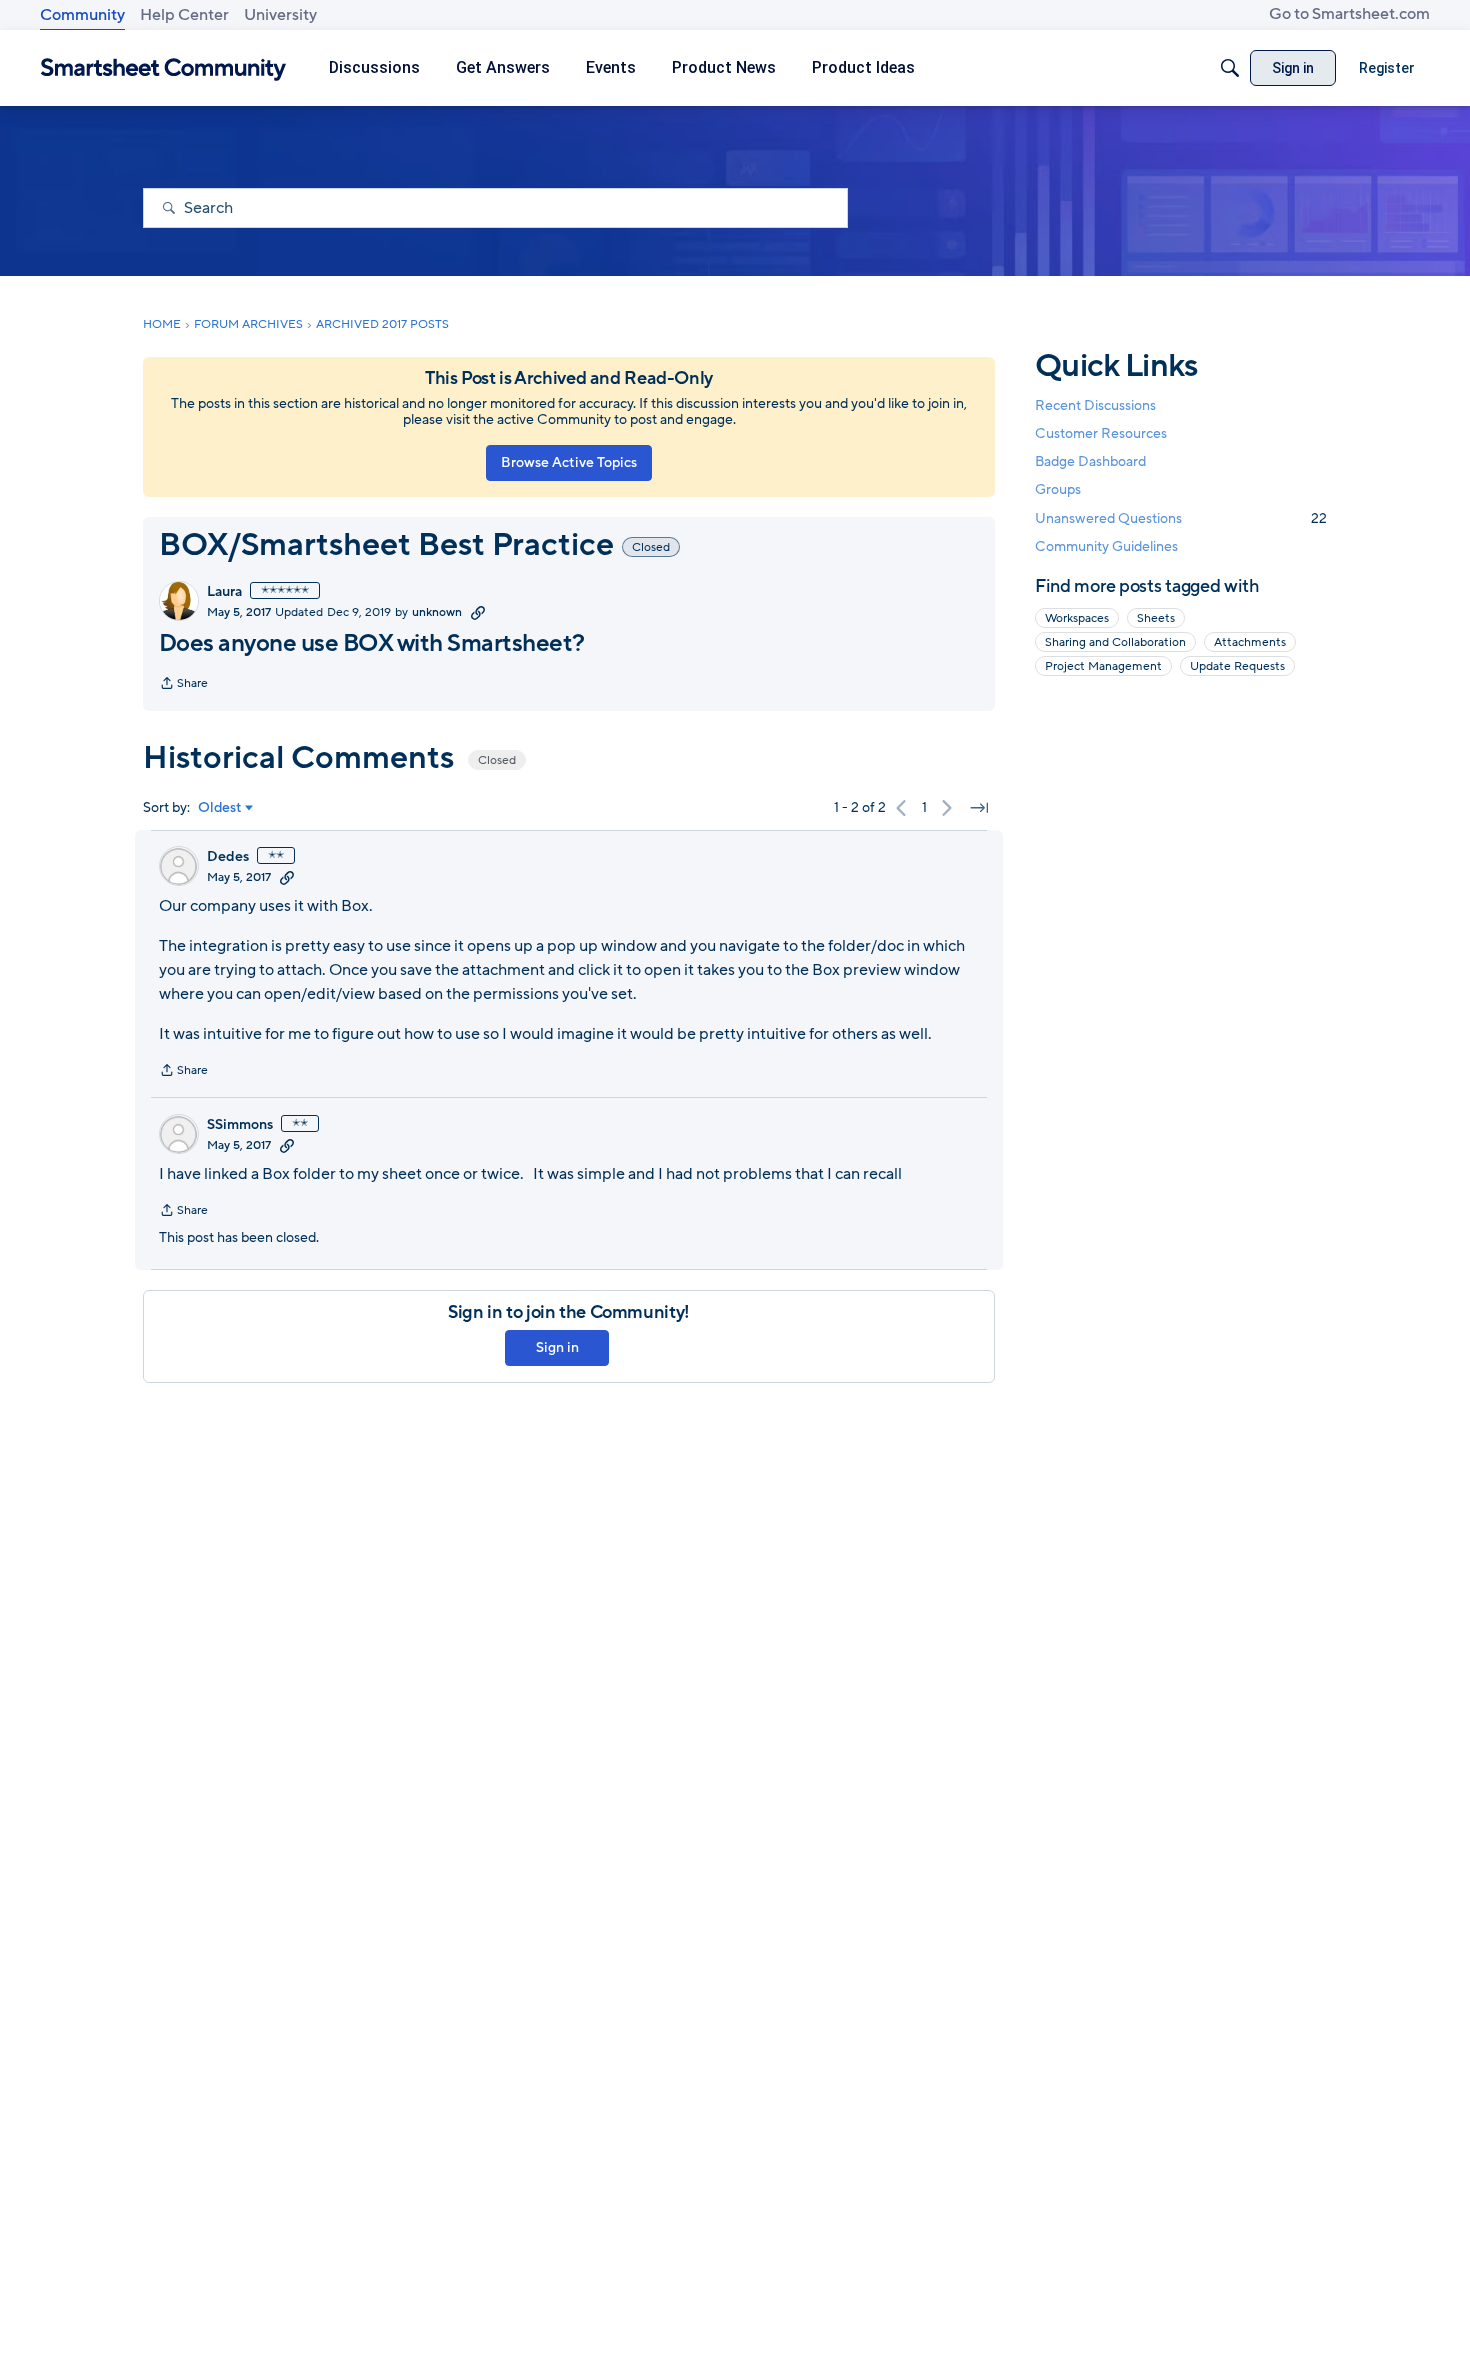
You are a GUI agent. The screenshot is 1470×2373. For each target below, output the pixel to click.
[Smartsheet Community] (163, 68)
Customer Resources (1101, 433)
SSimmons (240, 1125)
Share (183, 685)
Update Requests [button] (1237, 666)
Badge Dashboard (1090, 461)
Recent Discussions (1095, 405)
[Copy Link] (478, 612)
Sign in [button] (557, 1347)
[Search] (1230, 68)
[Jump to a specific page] (979, 808)
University (280, 15)
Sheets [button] (1156, 618)
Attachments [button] (1250, 642)
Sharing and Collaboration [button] (1115, 642)
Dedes (228, 857)
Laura (224, 592)
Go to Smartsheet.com (1349, 14)
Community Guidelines (1106, 546)
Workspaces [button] (1077, 618)
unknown (437, 612)
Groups (1058, 490)
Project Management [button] (1103, 666)
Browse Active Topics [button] (569, 462)
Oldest (220, 808)
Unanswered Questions (1181, 518)
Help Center (184, 15)
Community (82, 15)
